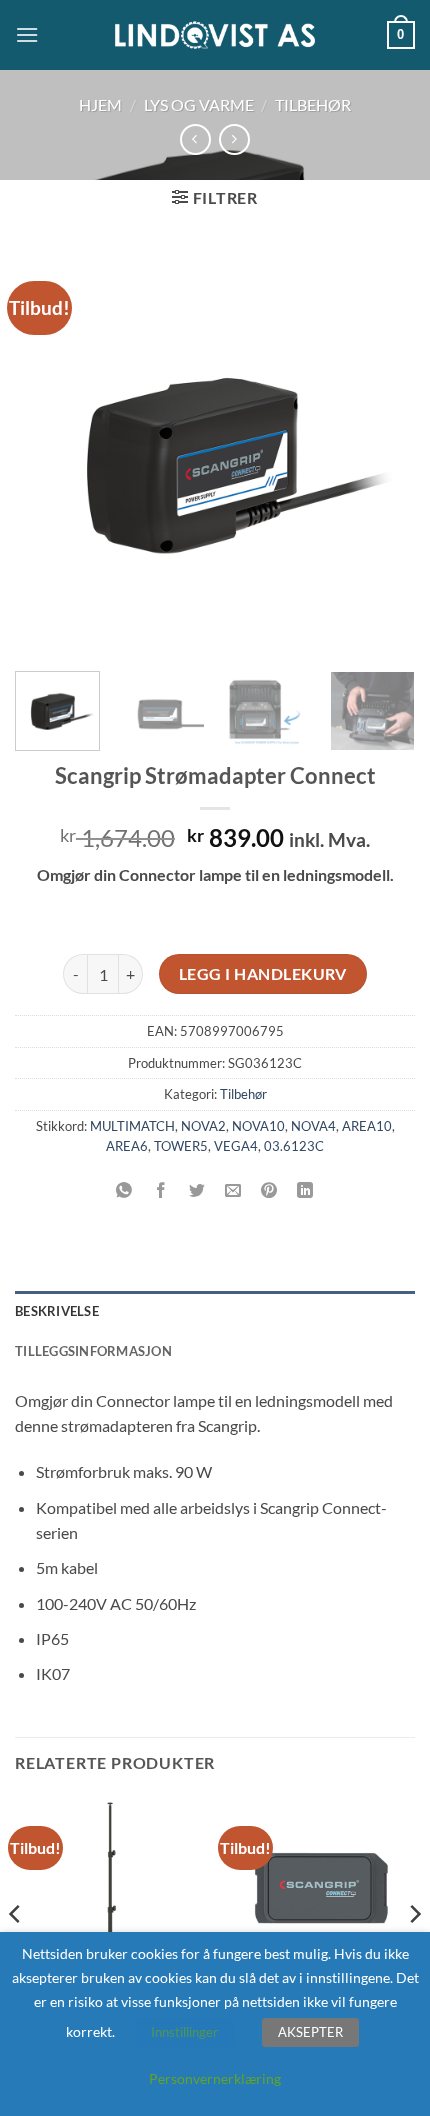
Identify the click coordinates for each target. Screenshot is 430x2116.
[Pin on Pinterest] (269, 1190)
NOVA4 (313, 1126)
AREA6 (127, 1146)
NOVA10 (258, 1126)
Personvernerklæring (215, 2078)
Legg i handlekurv (263, 974)
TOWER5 (181, 1146)
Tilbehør (313, 104)
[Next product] (195, 139)
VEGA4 (236, 1146)
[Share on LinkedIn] (305, 1190)
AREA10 (367, 1126)
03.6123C (294, 1146)
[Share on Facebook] (160, 1190)
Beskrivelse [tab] (57, 1311)
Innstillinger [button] (184, 2032)
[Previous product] (234, 139)
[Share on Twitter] (196, 1190)
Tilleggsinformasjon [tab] (93, 1351)
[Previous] (48, 451)
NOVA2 (203, 1126)
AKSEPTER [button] (310, 2032)
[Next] (382, 451)
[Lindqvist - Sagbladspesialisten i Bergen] (215, 35)
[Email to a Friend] (233, 1190)
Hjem (100, 104)
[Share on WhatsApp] (124, 1190)
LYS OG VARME (199, 104)
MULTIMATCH (132, 1126)
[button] (27, 34)
